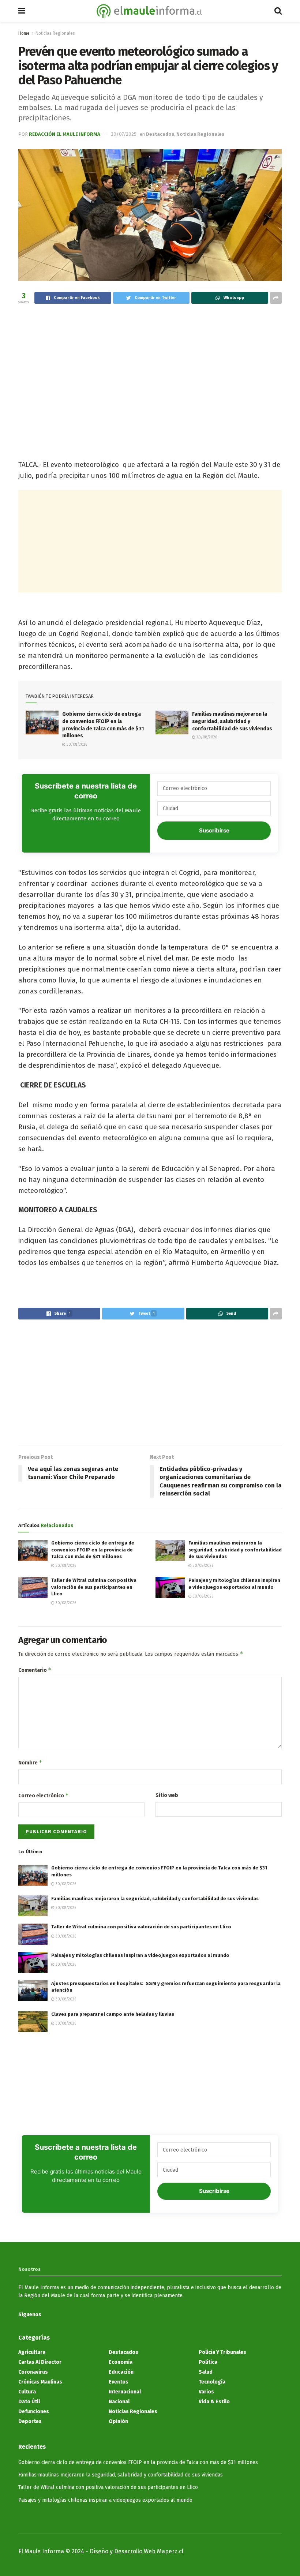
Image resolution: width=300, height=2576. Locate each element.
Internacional (125, 2392)
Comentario (35, 1670)
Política (208, 2362)
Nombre (30, 1762)
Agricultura (32, 2352)
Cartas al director (40, 2362)
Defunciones (34, 2412)
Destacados (160, 134)
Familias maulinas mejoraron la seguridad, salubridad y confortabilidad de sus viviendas (232, 721)
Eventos (119, 2382)
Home (24, 33)
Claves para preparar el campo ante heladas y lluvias (113, 2014)
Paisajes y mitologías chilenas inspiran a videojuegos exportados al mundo (140, 1955)
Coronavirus (33, 2372)
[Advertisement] (150, 368)
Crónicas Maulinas (40, 2382)
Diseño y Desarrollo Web (123, 2551)
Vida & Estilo (214, 2402)
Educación (121, 2372)
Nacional (119, 2402)
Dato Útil (29, 2402)
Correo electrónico (44, 1795)
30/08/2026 (76, 745)
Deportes (30, 2421)
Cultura (27, 2392)
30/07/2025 (124, 134)
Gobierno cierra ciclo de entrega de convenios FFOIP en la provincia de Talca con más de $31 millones (93, 1549)
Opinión (118, 2421)
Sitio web (167, 1795)
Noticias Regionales (55, 33)
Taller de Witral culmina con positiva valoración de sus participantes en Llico (94, 1587)
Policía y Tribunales (222, 2352)
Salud (206, 2372)
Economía (121, 2362)
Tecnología (212, 2382)
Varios (206, 2392)
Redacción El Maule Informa (65, 134)
